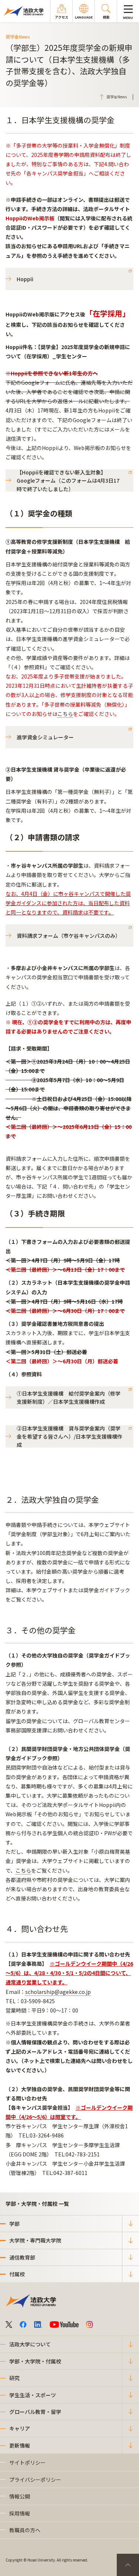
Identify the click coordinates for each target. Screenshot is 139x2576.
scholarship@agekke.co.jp (58, 1992)
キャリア (20, 2428)
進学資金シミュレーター (45, 737)
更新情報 (20, 2445)
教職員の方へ (25, 2530)
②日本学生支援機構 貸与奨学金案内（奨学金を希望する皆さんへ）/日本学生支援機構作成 (69, 1436)
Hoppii (25, 279)
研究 (14, 2378)
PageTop (128, 2565)
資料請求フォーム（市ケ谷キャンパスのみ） (69, 936)
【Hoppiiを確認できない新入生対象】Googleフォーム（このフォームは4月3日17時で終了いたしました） (68, 480)
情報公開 (20, 2496)
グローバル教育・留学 (35, 2412)
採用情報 (20, 2513)
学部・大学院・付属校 (35, 2361)
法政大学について (30, 2344)
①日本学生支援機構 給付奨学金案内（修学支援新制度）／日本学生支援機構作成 (69, 1397)
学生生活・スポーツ (33, 2395)
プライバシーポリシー (35, 2480)
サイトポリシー (27, 2462)
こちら (65, 714)
